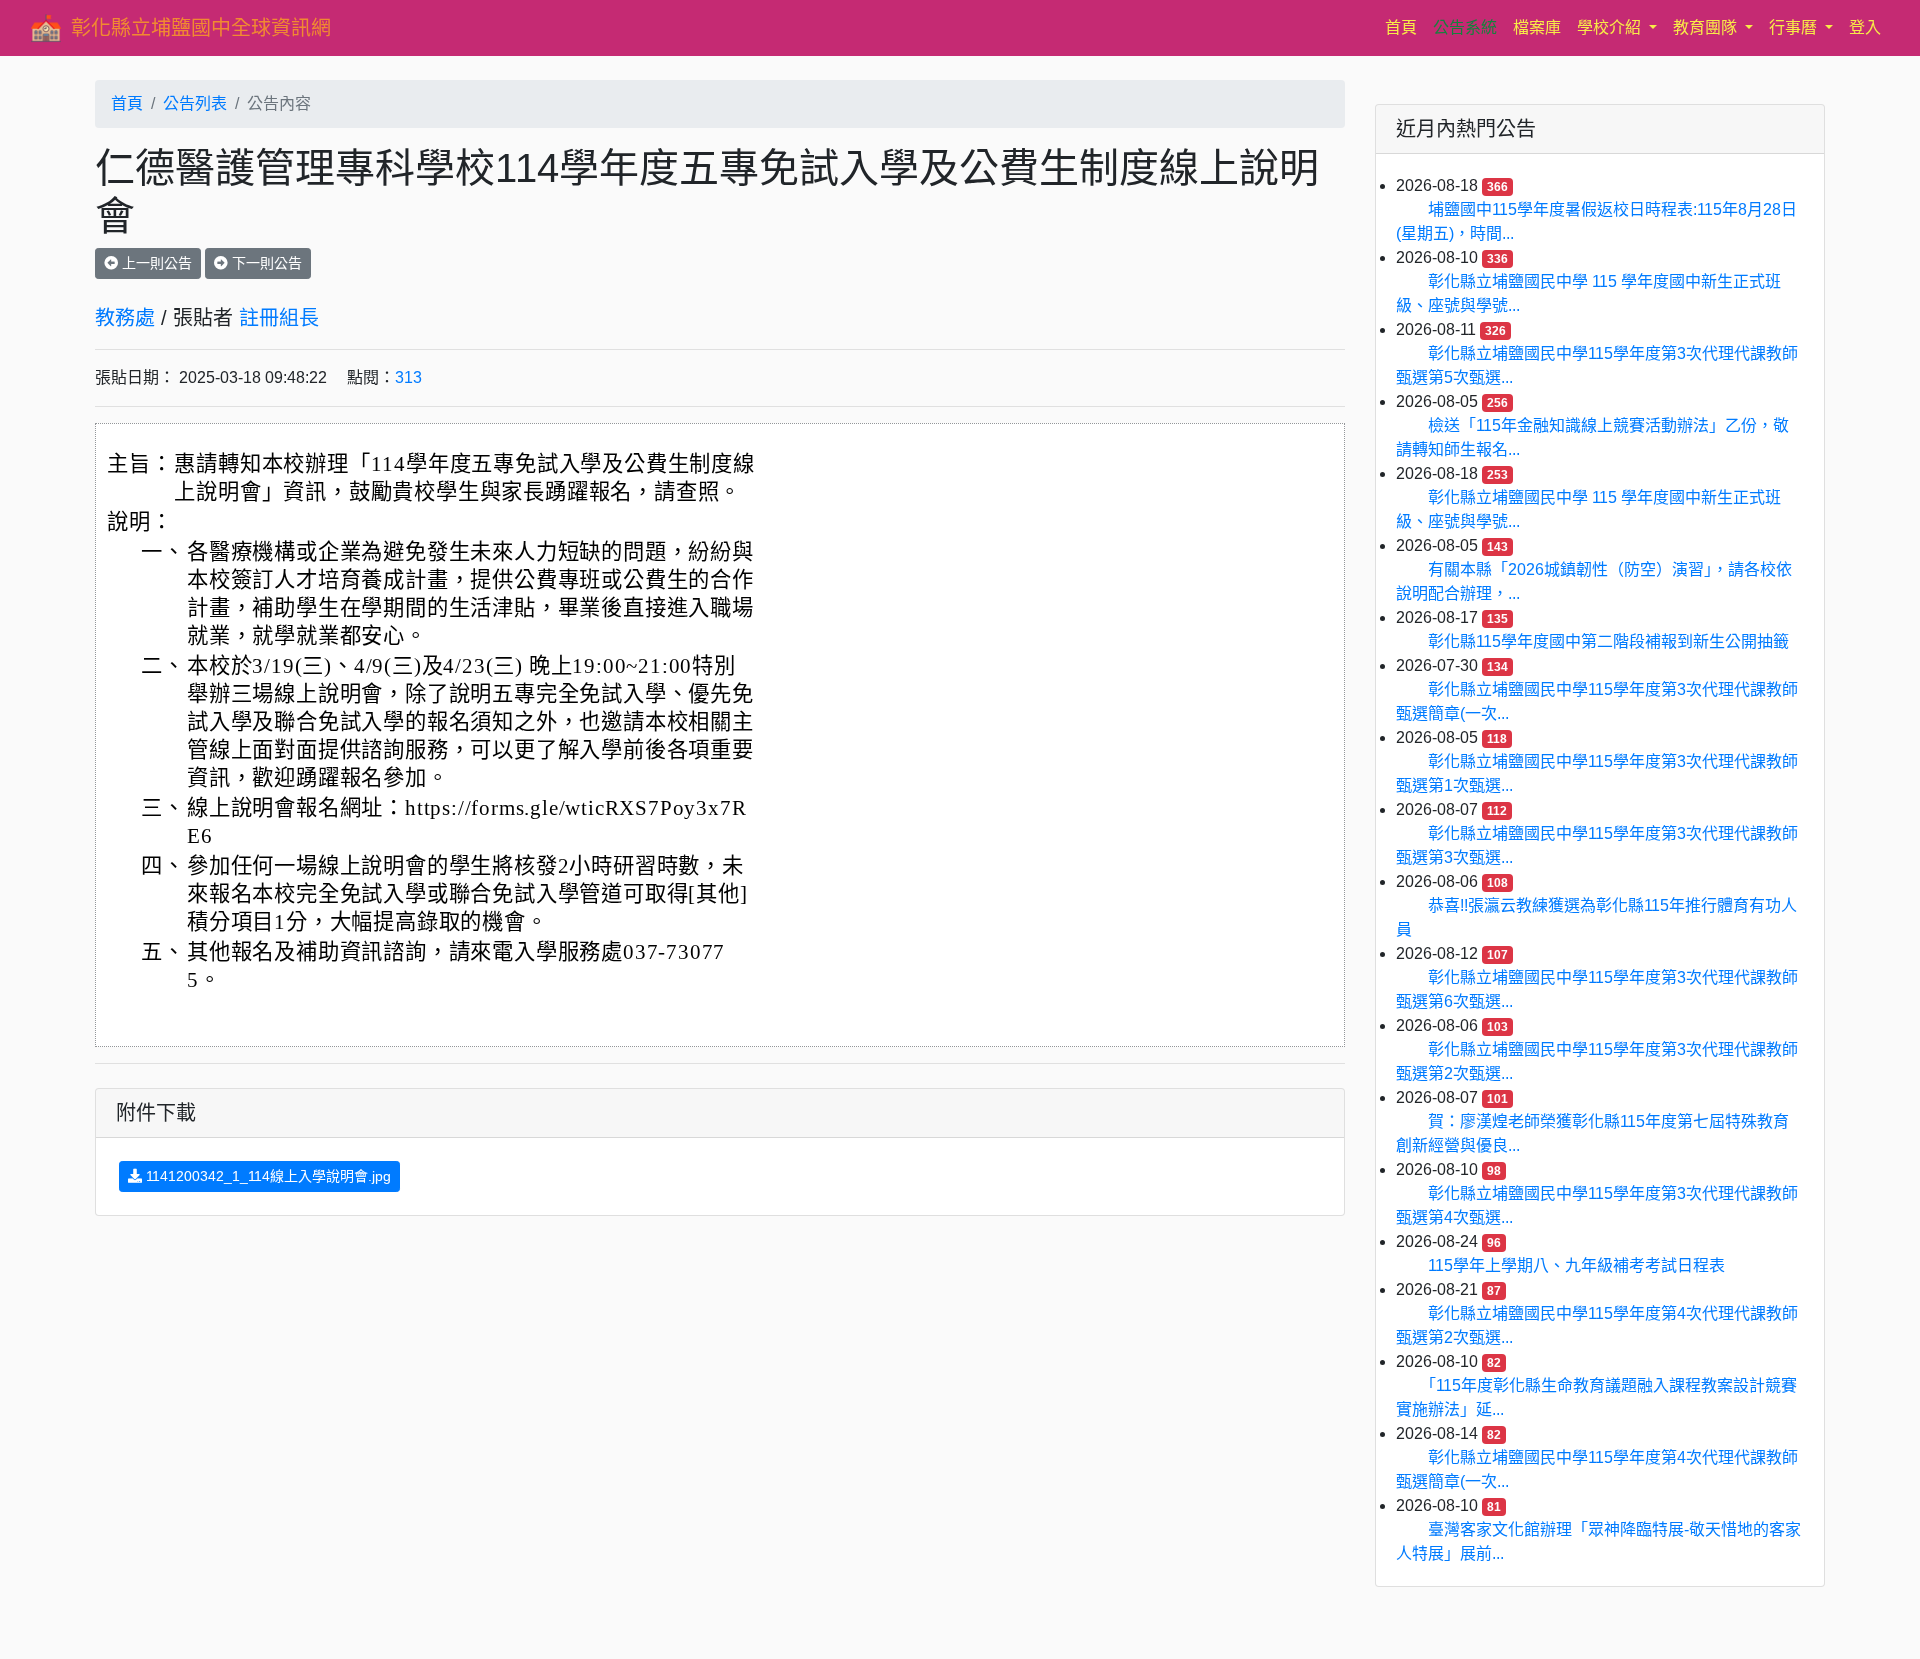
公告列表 (195, 103)
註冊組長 (279, 318)
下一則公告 (265, 263)
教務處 (125, 318)
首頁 (1405, 27)
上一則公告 (155, 263)
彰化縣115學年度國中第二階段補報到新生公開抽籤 (1608, 641)
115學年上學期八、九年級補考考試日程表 (1576, 1265)
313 (408, 377)
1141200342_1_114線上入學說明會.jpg (266, 1176)
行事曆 (1795, 27)
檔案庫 (1537, 27)
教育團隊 (1707, 27)
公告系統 (1465, 27)
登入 (1865, 27)
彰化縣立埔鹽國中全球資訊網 (201, 28)
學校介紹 (1611, 27)
